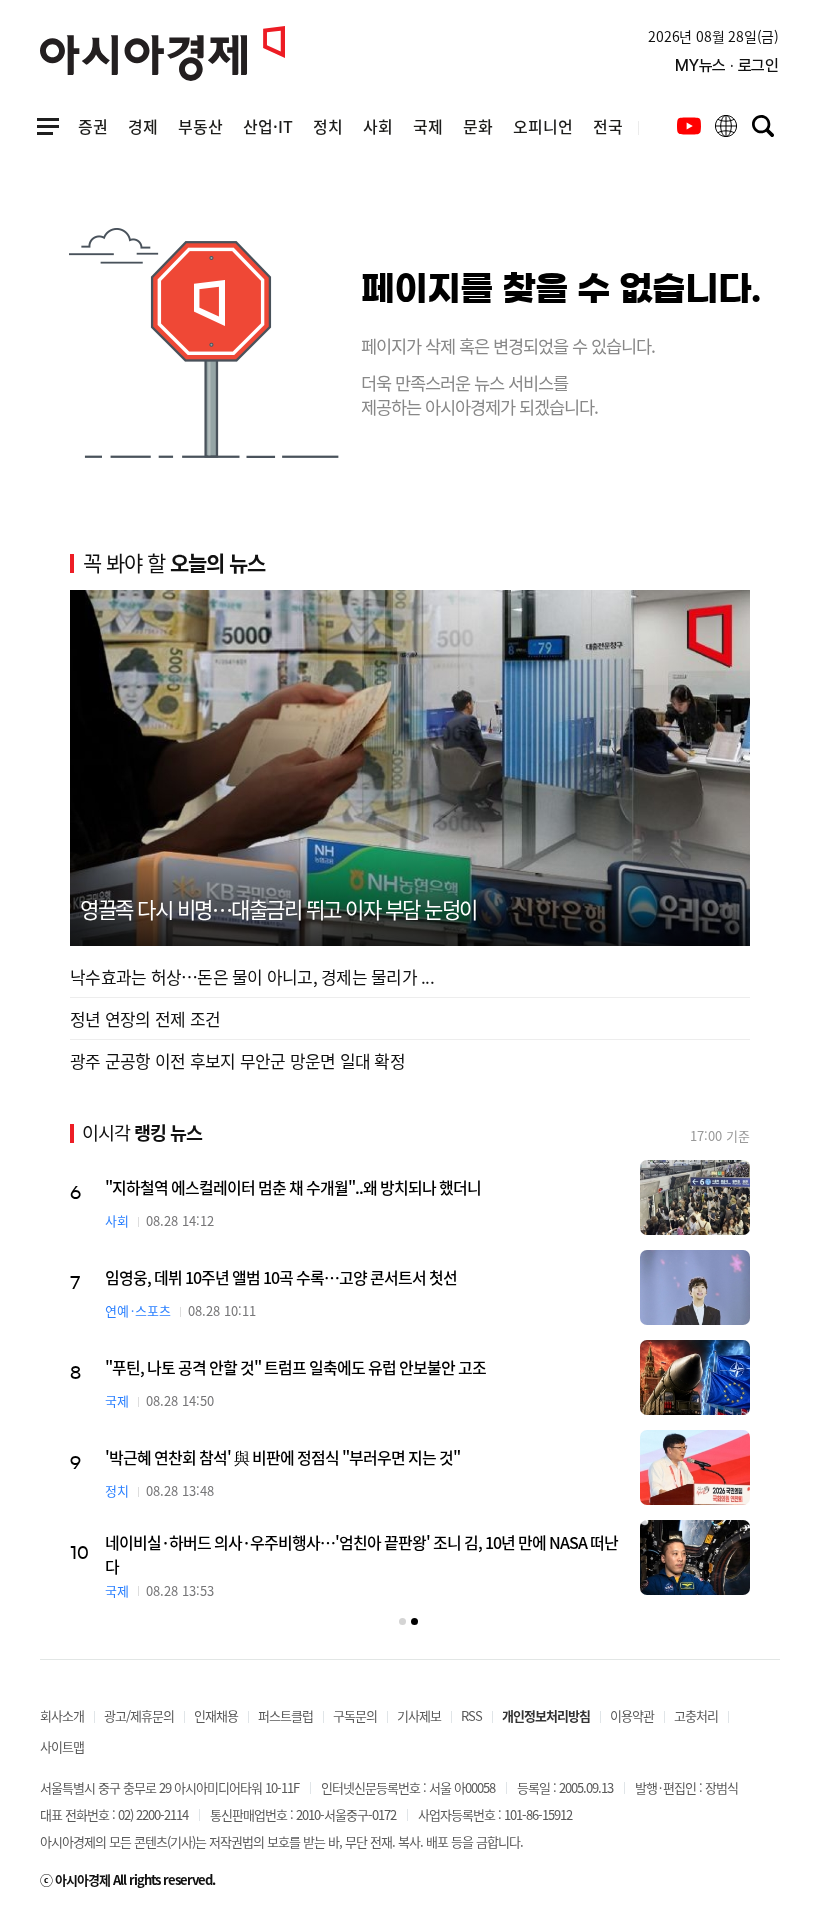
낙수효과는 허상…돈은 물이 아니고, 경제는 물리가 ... (252, 976)
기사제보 (419, 1715)
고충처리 (696, 1715)
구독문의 (355, 1715)
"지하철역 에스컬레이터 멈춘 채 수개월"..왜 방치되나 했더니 (293, 1187)
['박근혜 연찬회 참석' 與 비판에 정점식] (695, 1467)
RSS (471, 1715)
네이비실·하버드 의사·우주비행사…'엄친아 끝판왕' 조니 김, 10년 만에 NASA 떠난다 (361, 1554)
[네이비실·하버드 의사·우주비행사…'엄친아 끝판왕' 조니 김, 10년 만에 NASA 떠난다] (695, 1557)
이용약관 (632, 1715)
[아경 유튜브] (689, 126)
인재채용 (216, 1715)
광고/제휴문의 (139, 1715)
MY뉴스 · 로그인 (727, 65)
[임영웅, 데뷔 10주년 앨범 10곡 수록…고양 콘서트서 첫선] (695, 1287)
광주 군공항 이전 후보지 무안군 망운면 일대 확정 (237, 1060)
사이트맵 (62, 1746)
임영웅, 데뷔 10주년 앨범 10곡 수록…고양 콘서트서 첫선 (281, 1277)
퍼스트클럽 (285, 1715)
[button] (402, 1621)
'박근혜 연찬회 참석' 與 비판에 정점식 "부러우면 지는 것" (282, 1457)
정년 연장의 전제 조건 (145, 1018)
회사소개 (62, 1715)
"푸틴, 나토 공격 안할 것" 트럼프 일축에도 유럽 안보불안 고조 (295, 1367)
